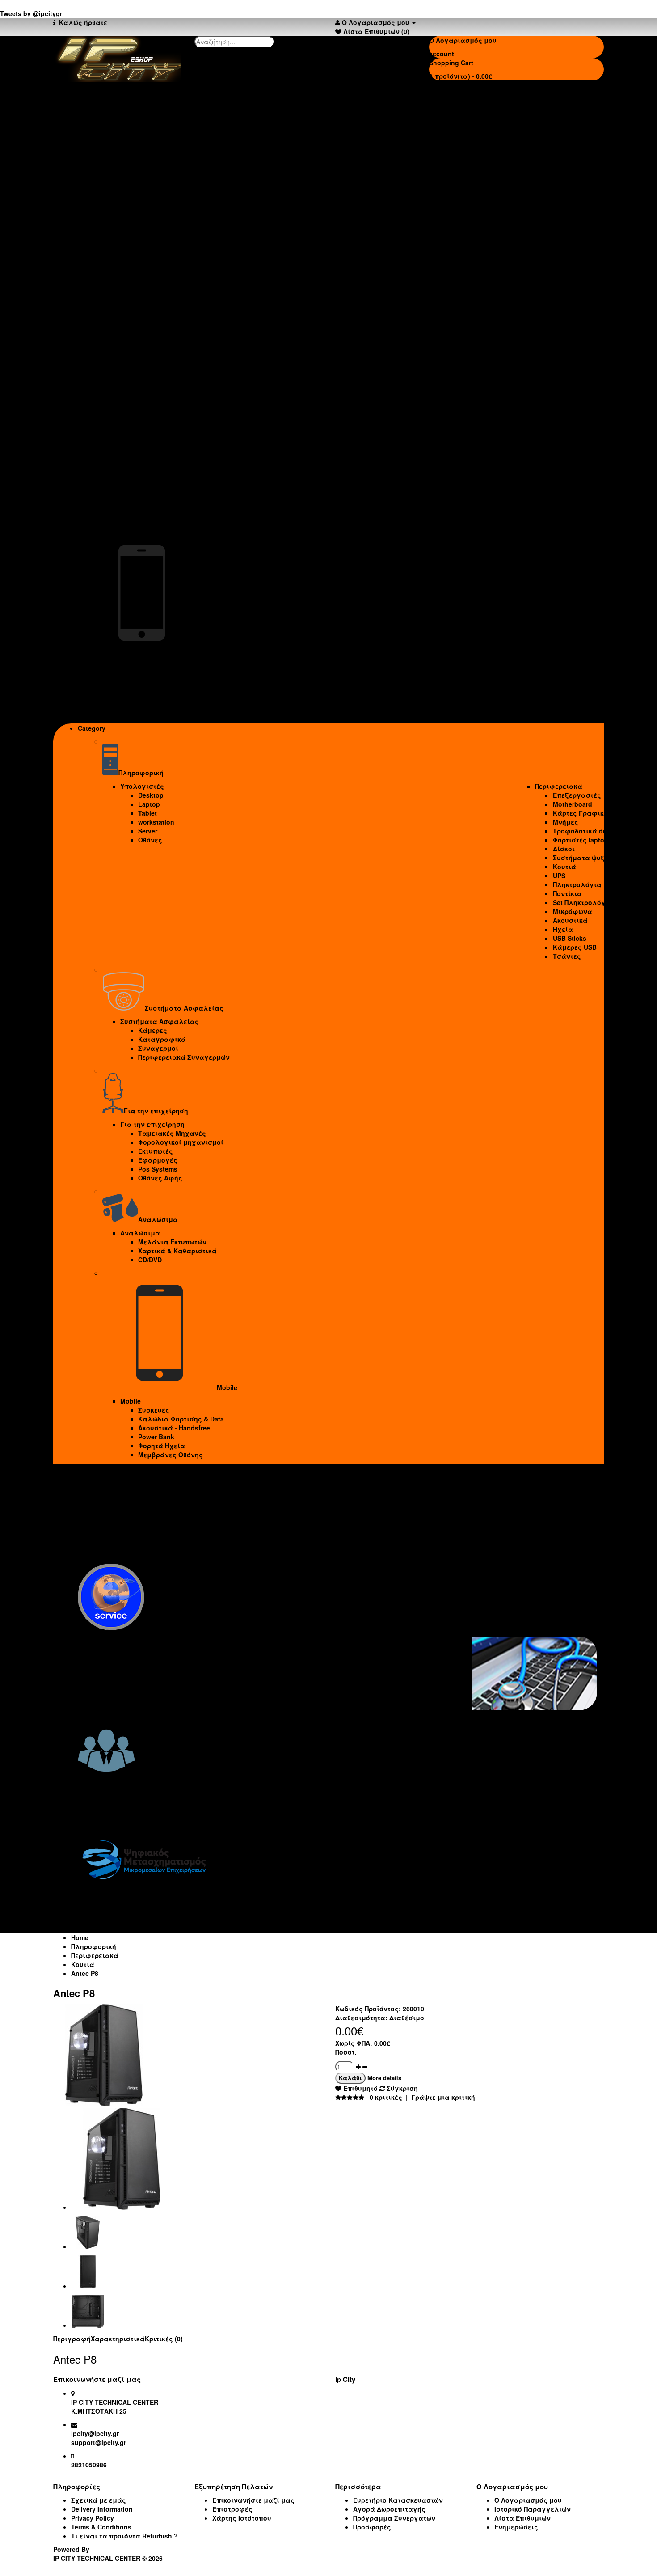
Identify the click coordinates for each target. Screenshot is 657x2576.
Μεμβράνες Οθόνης (153, 715)
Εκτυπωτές (138, 432)
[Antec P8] (104, 2103)
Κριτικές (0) (164, 2339)
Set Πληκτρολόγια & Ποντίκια (598, 248)
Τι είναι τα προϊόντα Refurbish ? (124, 2536)
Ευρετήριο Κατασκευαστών (398, 2500)
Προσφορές (372, 2527)
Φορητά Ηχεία (144, 706)
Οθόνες (132, 185)
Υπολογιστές (124, 131)
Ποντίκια (564, 239)
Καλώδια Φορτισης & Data (163, 679)
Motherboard (569, 149)
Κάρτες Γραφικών (580, 158)
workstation (138, 167)
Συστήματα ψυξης (580, 203)
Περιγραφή (72, 2339)
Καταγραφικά (144, 353)
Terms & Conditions (101, 2527)
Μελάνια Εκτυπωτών (154, 502)
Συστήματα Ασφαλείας (142, 335)
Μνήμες (562, 167)
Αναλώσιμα (122, 493)
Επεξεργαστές (574, 140)
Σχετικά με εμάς (99, 2500)
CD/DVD (132, 520)
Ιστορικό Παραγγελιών (533, 2509)
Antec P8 (85, 1973)
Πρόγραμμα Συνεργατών (394, 2518)
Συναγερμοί (140, 362)
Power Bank (138, 697)
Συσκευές (136, 670)
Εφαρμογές (140, 441)
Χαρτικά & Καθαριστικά (160, 511)
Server (130, 176)
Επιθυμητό (360, 2088)
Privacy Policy (93, 2518)
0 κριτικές (386, 2097)
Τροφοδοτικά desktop (585, 176)
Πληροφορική (94, 1946)
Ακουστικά (567, 266)
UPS (556, 221)
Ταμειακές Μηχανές (154, 414)
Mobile (113, 661)
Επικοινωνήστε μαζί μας (253, 2500)
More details (384, 2078)
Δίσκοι (561, 194)
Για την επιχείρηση (135, 405)
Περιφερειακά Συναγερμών (166, 371)
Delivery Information (102, 2509)
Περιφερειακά (556, 131)
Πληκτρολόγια (574, 230)
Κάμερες (135, 344)
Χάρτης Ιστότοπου (242, 2518)
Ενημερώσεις (516, 2527)
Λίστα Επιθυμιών (522, 2518)
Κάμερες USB (572, 292)
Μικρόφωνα (569, 257)
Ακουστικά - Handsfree (156, 688)
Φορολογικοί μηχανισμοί (163, 423)
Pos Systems (140, 450)
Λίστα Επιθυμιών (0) (376, 31)
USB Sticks (566, 283)
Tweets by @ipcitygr (31, 13)
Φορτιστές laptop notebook (593, 185)
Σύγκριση (401, 2088)
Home (80, 1937)
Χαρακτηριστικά (118, 2339)
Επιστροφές (232, 2509)
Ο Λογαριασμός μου (528, 2500)
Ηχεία (560, 275)
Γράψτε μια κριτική (443, 2097)
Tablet (130, 158)
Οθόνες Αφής (142, 459)
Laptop (131, 149)
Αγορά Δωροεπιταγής (389, 2509)
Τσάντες (564, 301)
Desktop (133, 140)
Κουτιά (561, 212)
